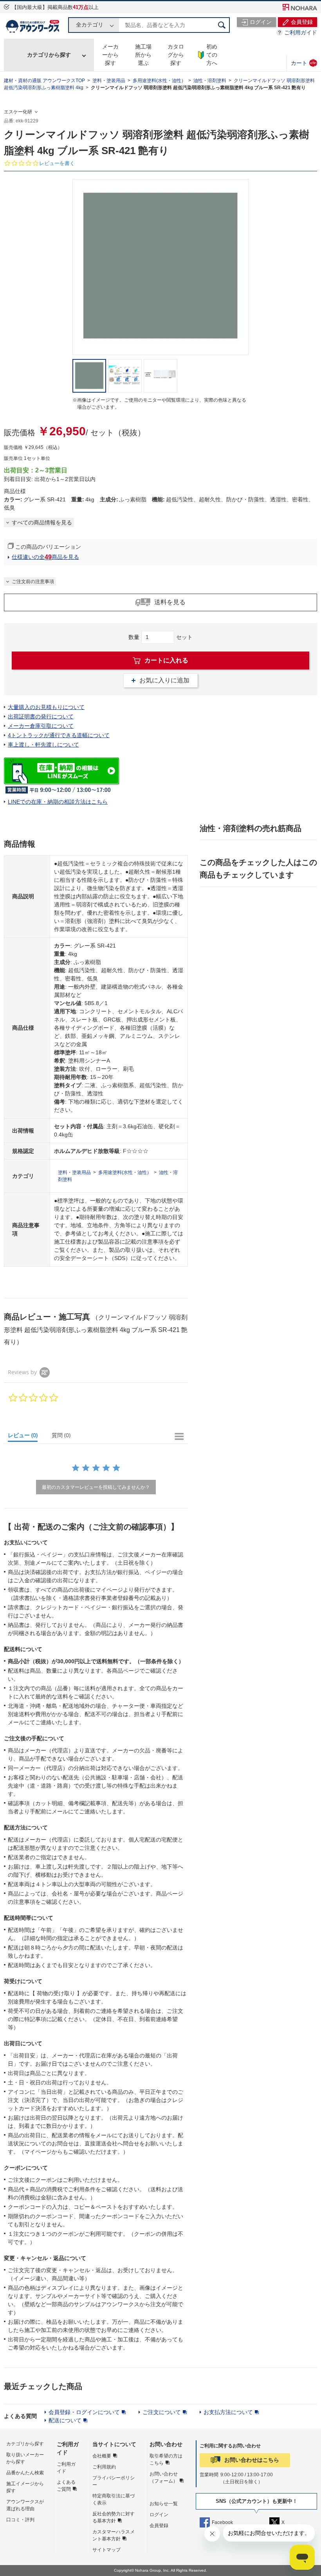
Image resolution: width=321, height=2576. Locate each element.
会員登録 (159, 2526)
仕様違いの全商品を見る (45, 557)
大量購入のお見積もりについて (46, 707)
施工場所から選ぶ (143, 55)
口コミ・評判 (20, 2520)
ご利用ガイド (301, 32)
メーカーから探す (110, 55)
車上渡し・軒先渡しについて (43, 745)
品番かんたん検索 (25, 2473)
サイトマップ (106, 2550)
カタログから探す (176, 55)
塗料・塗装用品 (109, 81)
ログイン (159, 2515)
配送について (65, 2420)
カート (304, 63)
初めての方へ (212, 55)
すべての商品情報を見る (42, 522)
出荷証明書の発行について (41, 716)
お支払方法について (228, 2412)
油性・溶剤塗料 (210, 81)
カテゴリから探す (49, 55)
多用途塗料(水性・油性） (159, 81)
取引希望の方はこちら (166, 2459)
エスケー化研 (18, 112)
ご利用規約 (104, 2467)
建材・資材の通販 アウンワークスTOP (44, 81)
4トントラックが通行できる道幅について (59, 735)
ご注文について (162, 2412)
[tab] (26, 1437)
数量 (134, 637)
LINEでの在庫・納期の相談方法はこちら (58, 802)
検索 (222, 25)
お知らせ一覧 (164, 2504)
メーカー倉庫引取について (41, 726)
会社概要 (102, 2456)
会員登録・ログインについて (84, 2412)
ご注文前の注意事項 (33, 582)
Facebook (222, 2522)
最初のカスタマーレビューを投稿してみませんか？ (96, 1487)
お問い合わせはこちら (252, 2460)
